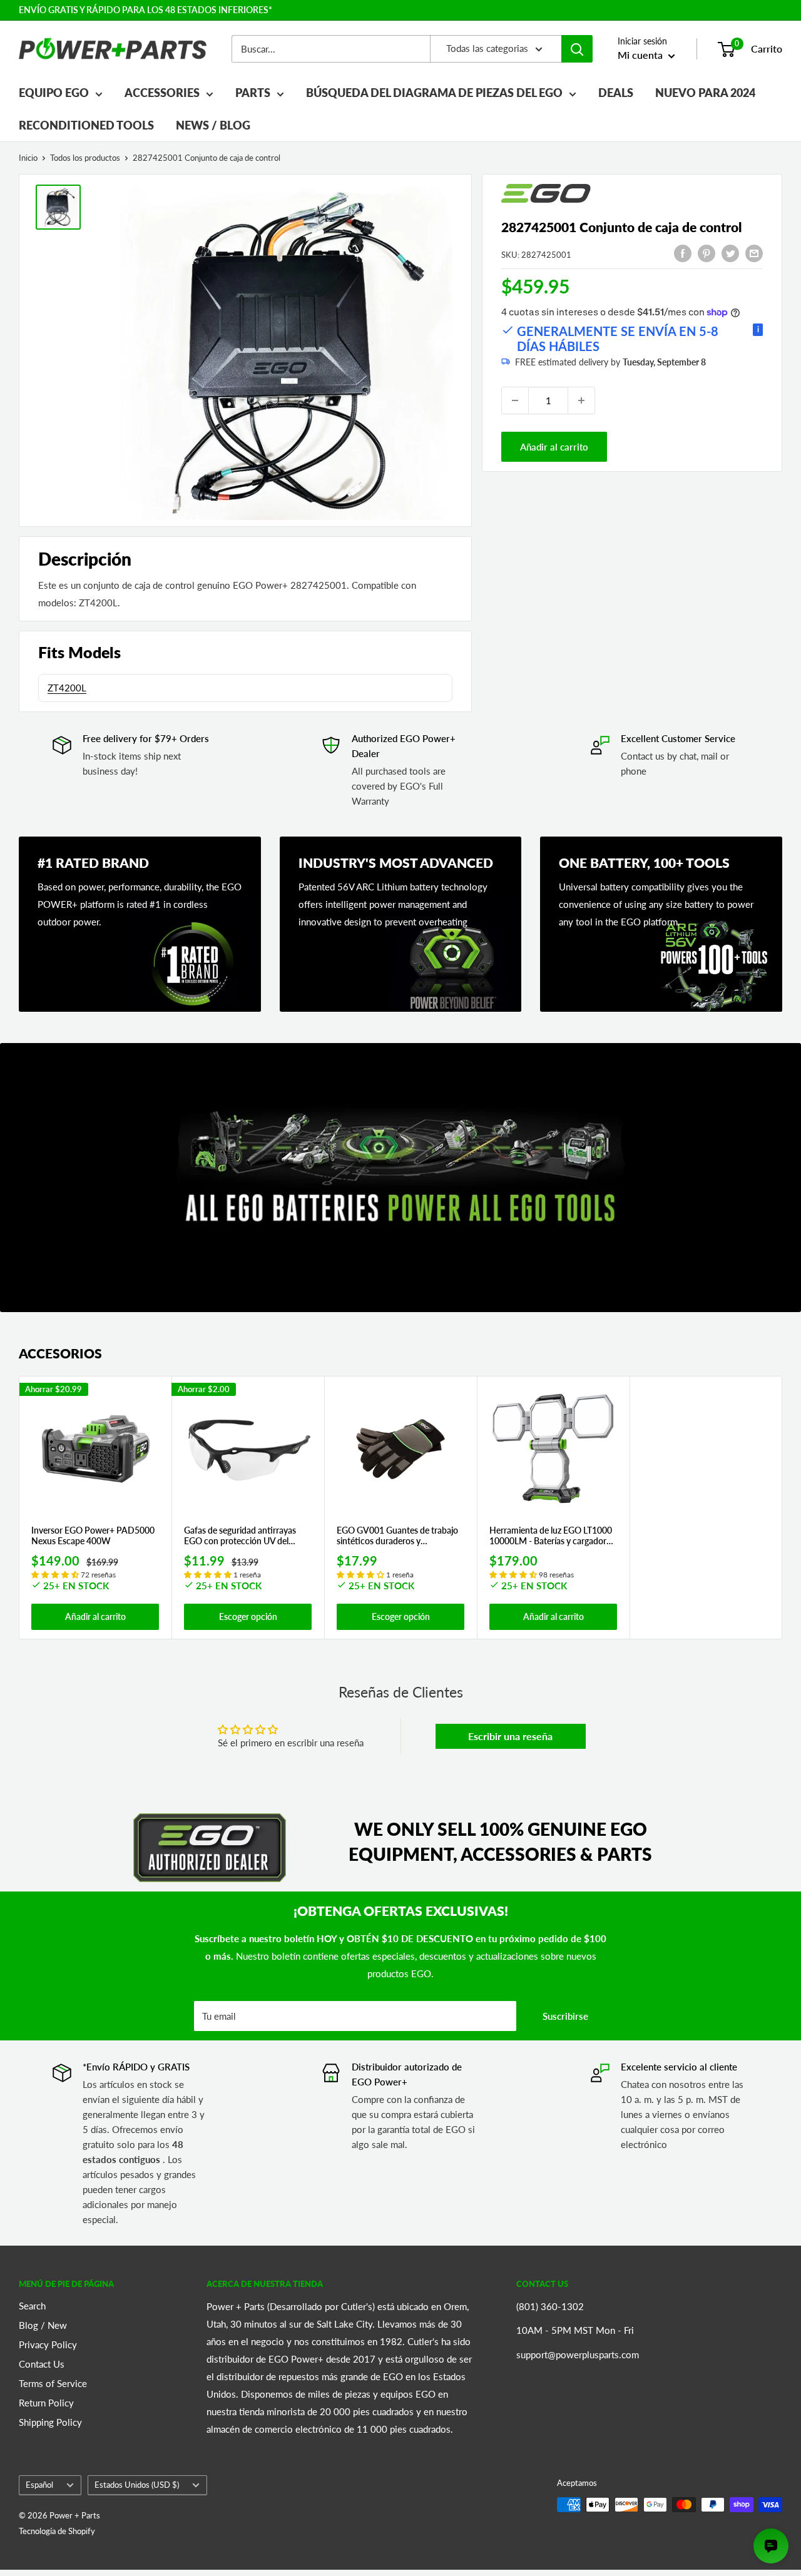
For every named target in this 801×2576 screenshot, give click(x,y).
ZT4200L (67, 688)
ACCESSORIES (162, 93)
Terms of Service (53, 2383)
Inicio (28, 158)
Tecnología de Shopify (57, 2531)
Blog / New (43, 2325)
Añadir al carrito (554, 447)
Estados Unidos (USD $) (137, 2485)
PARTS (253, 93)
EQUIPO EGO (54, 93)
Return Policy (46, 2403)
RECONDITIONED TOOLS (86, 125)
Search (32, 2306)
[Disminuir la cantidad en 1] (515, 400)
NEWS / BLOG (213, 125)
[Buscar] (577, 49)
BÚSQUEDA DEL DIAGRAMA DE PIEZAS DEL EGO (434, 93)
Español (39, 2485)
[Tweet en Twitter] (730, 253)
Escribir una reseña (510, 1736)
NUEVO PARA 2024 (705, 93)
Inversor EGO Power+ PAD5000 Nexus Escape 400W (93, 1536)
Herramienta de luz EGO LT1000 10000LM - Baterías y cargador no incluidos (551, 1536)
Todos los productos (85, 158)
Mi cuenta (641, 55)
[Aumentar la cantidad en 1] (581, 400)
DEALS (616, 93)
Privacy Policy (48, 2344)
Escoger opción (248, 1616)
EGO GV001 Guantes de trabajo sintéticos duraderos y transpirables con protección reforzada (397, 1536)
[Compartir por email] (754, 253)
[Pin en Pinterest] (707, 253)
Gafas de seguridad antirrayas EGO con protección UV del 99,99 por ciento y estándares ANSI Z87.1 (240, 1536)
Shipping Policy (50, 2422)
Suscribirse (565, 2016)
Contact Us (42, 2364)
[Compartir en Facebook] (683, 253)
